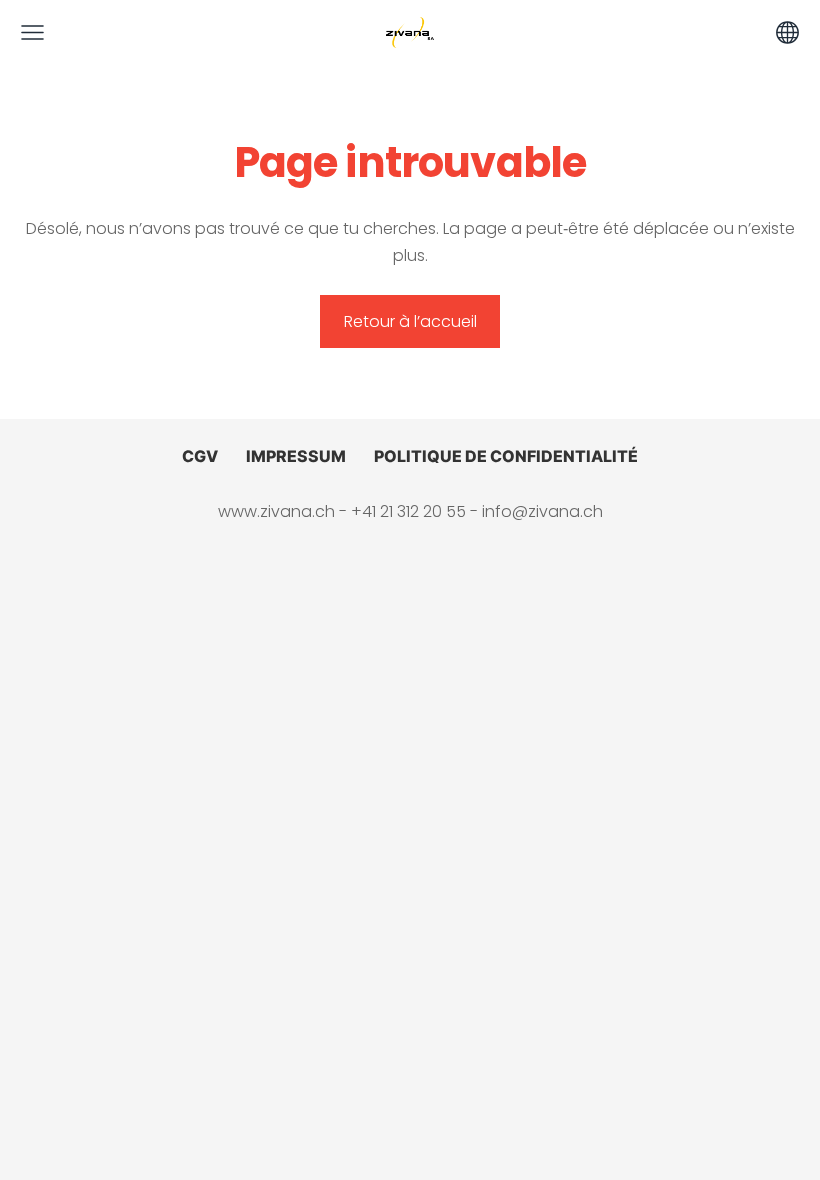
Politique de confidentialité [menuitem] (506, 456)
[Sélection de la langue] (787, 32)
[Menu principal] (32, 32)
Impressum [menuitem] (296, 456)
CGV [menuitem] (200, 456)
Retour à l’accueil (410, 321)
